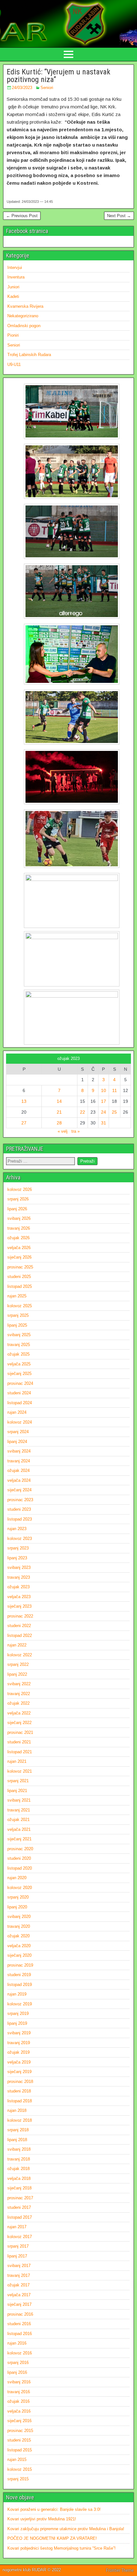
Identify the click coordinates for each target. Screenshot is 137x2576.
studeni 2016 (19, 2324)
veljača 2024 (19, 1480)
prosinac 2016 (20, 2314)
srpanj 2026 (18, 1199)
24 (104, 1112)
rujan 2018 (17, 2110)
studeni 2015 (19, 2440)
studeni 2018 (19, 2091)
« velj (63, 1131)
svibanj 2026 (19, 1218)
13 (24, 1101)
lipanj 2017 (17, 2256)
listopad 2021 (20, 1752)
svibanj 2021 (19, 1800)
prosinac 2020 (20, 1849)
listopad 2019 (20, 1985)
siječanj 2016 (19, 2421)
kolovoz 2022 (20, 1655)
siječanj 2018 (19, 2188)
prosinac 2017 (20, 2198)
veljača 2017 (19, 2295)
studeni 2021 (19, 1742)
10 (104, 1090)
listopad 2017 (20, 2217)
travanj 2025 (19, 1345)
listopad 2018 (20, 2101)
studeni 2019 (19, 1975)
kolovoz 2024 (20, 1422)
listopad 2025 (20, 1286)
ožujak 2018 (18, 2169)
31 (104, 1123)
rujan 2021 (17, 1761)
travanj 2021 (19, 1810)
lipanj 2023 (17, 1558)
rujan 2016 (17, 2343)
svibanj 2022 (19, 1684)
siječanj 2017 (19, 2304)
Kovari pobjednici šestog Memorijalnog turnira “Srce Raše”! (61, 2548)
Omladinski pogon (24, 326)
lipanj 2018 (17, 2140)
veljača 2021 (19, 1829)
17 (104, 1101)
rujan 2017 (17, 2227)
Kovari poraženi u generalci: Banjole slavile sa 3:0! (54, 2509)
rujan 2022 (17, 1645)
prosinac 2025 (20, 1267)
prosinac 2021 (20, 1732)
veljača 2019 (19, 2062)
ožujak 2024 (18, 1470)
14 (59, 1101)
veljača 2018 (19, 2178)
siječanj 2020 (19, 1955)
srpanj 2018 (18, 2130)
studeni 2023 (19, 1509)
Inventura (16, 277)
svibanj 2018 (19, 2149)
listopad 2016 (20, 2334)
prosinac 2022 (20, 1616)
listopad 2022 (20, 1635)
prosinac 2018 (20, 2081)
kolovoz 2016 (20, 2353)
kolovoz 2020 (20, 1888)
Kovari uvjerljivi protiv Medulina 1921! (42, 2519)
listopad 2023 (20, 1519)
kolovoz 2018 (20, 2120)
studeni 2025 (19, 1277)
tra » (76, 1131)
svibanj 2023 (19, 1567)
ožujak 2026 (18, 1238)
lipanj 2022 (17, 1674)
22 (83, 1112)
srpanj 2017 (18, 2246)
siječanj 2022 (19, 1723)
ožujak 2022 (18, 1703)
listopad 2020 (20, 1868)
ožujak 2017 (18, 2285)
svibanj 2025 (19, 1335)
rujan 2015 (17, 2459)
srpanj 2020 (18, 1897)
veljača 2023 (19, 1597)
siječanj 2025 (19, 1374)
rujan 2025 (17, 1296)
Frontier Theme (120, 2570)
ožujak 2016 (18, 2401)
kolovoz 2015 (20, 2469)
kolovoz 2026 (20, 1189)
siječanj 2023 (19, 1606)
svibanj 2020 (19, 1917)
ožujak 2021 (18, 1820)
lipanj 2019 (17, 2023)
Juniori (13, 287)
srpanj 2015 (18, 2479)
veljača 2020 (19, 1946)
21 (59, 1112)
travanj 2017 (19, 2275)
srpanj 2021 (18, 1781)
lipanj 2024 (17, 1442)
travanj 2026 (19, 1228)
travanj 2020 (19, 1926)
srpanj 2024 (18, 1432)
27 (24, 1123)
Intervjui (15, 268)
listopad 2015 (20, 2450)
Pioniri (13, 335)
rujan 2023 (17, 1529)
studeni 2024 (19, 1393)
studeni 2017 (19, 2207)
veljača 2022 (19, 1713)
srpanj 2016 (18, 2363)
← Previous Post (22, 216)
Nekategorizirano (23, 316)
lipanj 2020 (17, 1907)
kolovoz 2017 (20, 2237)
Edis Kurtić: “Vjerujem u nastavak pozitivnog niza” (58, 76)
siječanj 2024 (19, 1490)
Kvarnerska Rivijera (25, 306)
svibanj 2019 (19, 2033)
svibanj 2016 (19, 2382)
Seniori (47, 88)
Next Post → (119, 216)
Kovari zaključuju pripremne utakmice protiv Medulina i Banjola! (66, 2529)
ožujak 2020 (18, 1936)
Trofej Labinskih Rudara (29, 355)
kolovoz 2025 (20, 1306)
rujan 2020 (17, 1878)
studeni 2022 (19, 1626)
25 (114, 1112)
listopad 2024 (20, 1403)
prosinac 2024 (20, 1383)
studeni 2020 (19, 1858)
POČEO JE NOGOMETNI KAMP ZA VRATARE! (52, 2538)
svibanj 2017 (19, 2266)
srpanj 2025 (18, 1315)
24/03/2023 (22, 88)
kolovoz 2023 (20, 1539)
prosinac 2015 (20, 2431)
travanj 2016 (19, 2392)
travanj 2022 (19, 1694)
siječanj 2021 (19, 1839)
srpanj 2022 (18, 1664)
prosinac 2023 (20, 1500)
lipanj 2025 (17, 1325)
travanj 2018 (19, 2159)
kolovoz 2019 (20, 2004)
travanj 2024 (19, 1461)
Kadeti (13, 296)
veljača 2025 (19, 1364)
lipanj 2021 (17, 1791)
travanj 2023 (19, 1577)
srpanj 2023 (18, 1548)
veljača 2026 (19, 1248)
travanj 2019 (19, 2043)
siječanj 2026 (19, 1257)
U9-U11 (14, 364)
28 (59, 1123)
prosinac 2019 (20, 1965)
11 (115, 1090)
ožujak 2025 (18, 1354)
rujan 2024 (17, 1412)
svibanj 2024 (19, 1451)
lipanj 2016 (17, 2372)
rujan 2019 (17, 1994)
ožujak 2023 (18, 1587)
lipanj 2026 (17, 1209)
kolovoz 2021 (20, 1771)
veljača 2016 (19, 2411)
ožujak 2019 (18, 2052)
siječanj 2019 (19, 2072)
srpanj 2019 (18, 2013)
